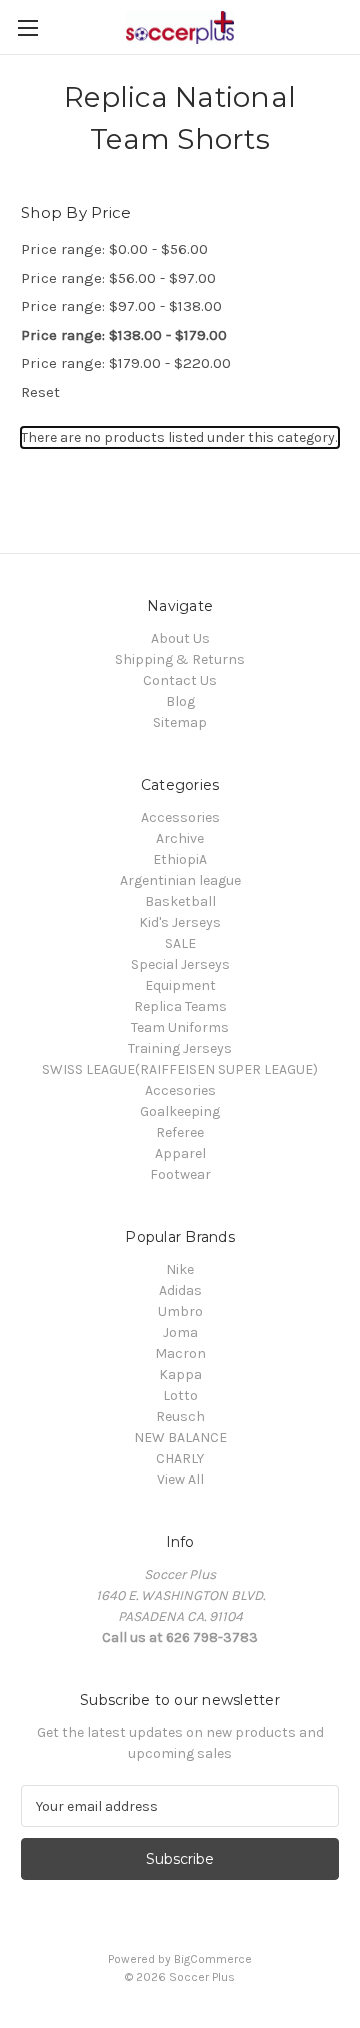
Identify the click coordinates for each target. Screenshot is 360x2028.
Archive (180, 838)
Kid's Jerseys (180, 922)
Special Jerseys (180, 964)
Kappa (180, 1374)
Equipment (180, 985)
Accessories (180, 817)
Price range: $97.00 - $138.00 (121, 306)
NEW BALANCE (180, 1437)
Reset (40, 392)
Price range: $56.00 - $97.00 (118, 278)
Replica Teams (180, 1006)
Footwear (180, 1174)
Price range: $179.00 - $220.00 (126, 363)
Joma (180, 1332)
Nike (180, 1269)
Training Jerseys (180, 1048)
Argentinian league (180, 880)
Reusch (180, 1416)
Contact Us (180, 680)
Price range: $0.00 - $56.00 (114, 249)
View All (180, 1479)
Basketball (180, 901)
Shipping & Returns (180, 659)
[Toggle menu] (27, 27)
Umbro (180, 1311)
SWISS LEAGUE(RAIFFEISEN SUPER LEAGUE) (180, 1069)
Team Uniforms (180, 1027)
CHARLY (180, 1458)
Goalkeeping (180, 1111)
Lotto (180, 1395)
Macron (180, 1353)
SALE (180, 943)
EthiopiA (180, 859)
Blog (180, 701)
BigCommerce (213, 1959)
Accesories (180, 1090)
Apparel (180, 1153)
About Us (180, 638)
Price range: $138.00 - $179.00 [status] (124, 335)
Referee (180, 1132)
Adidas (180, 1290)
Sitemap (180, 722)
